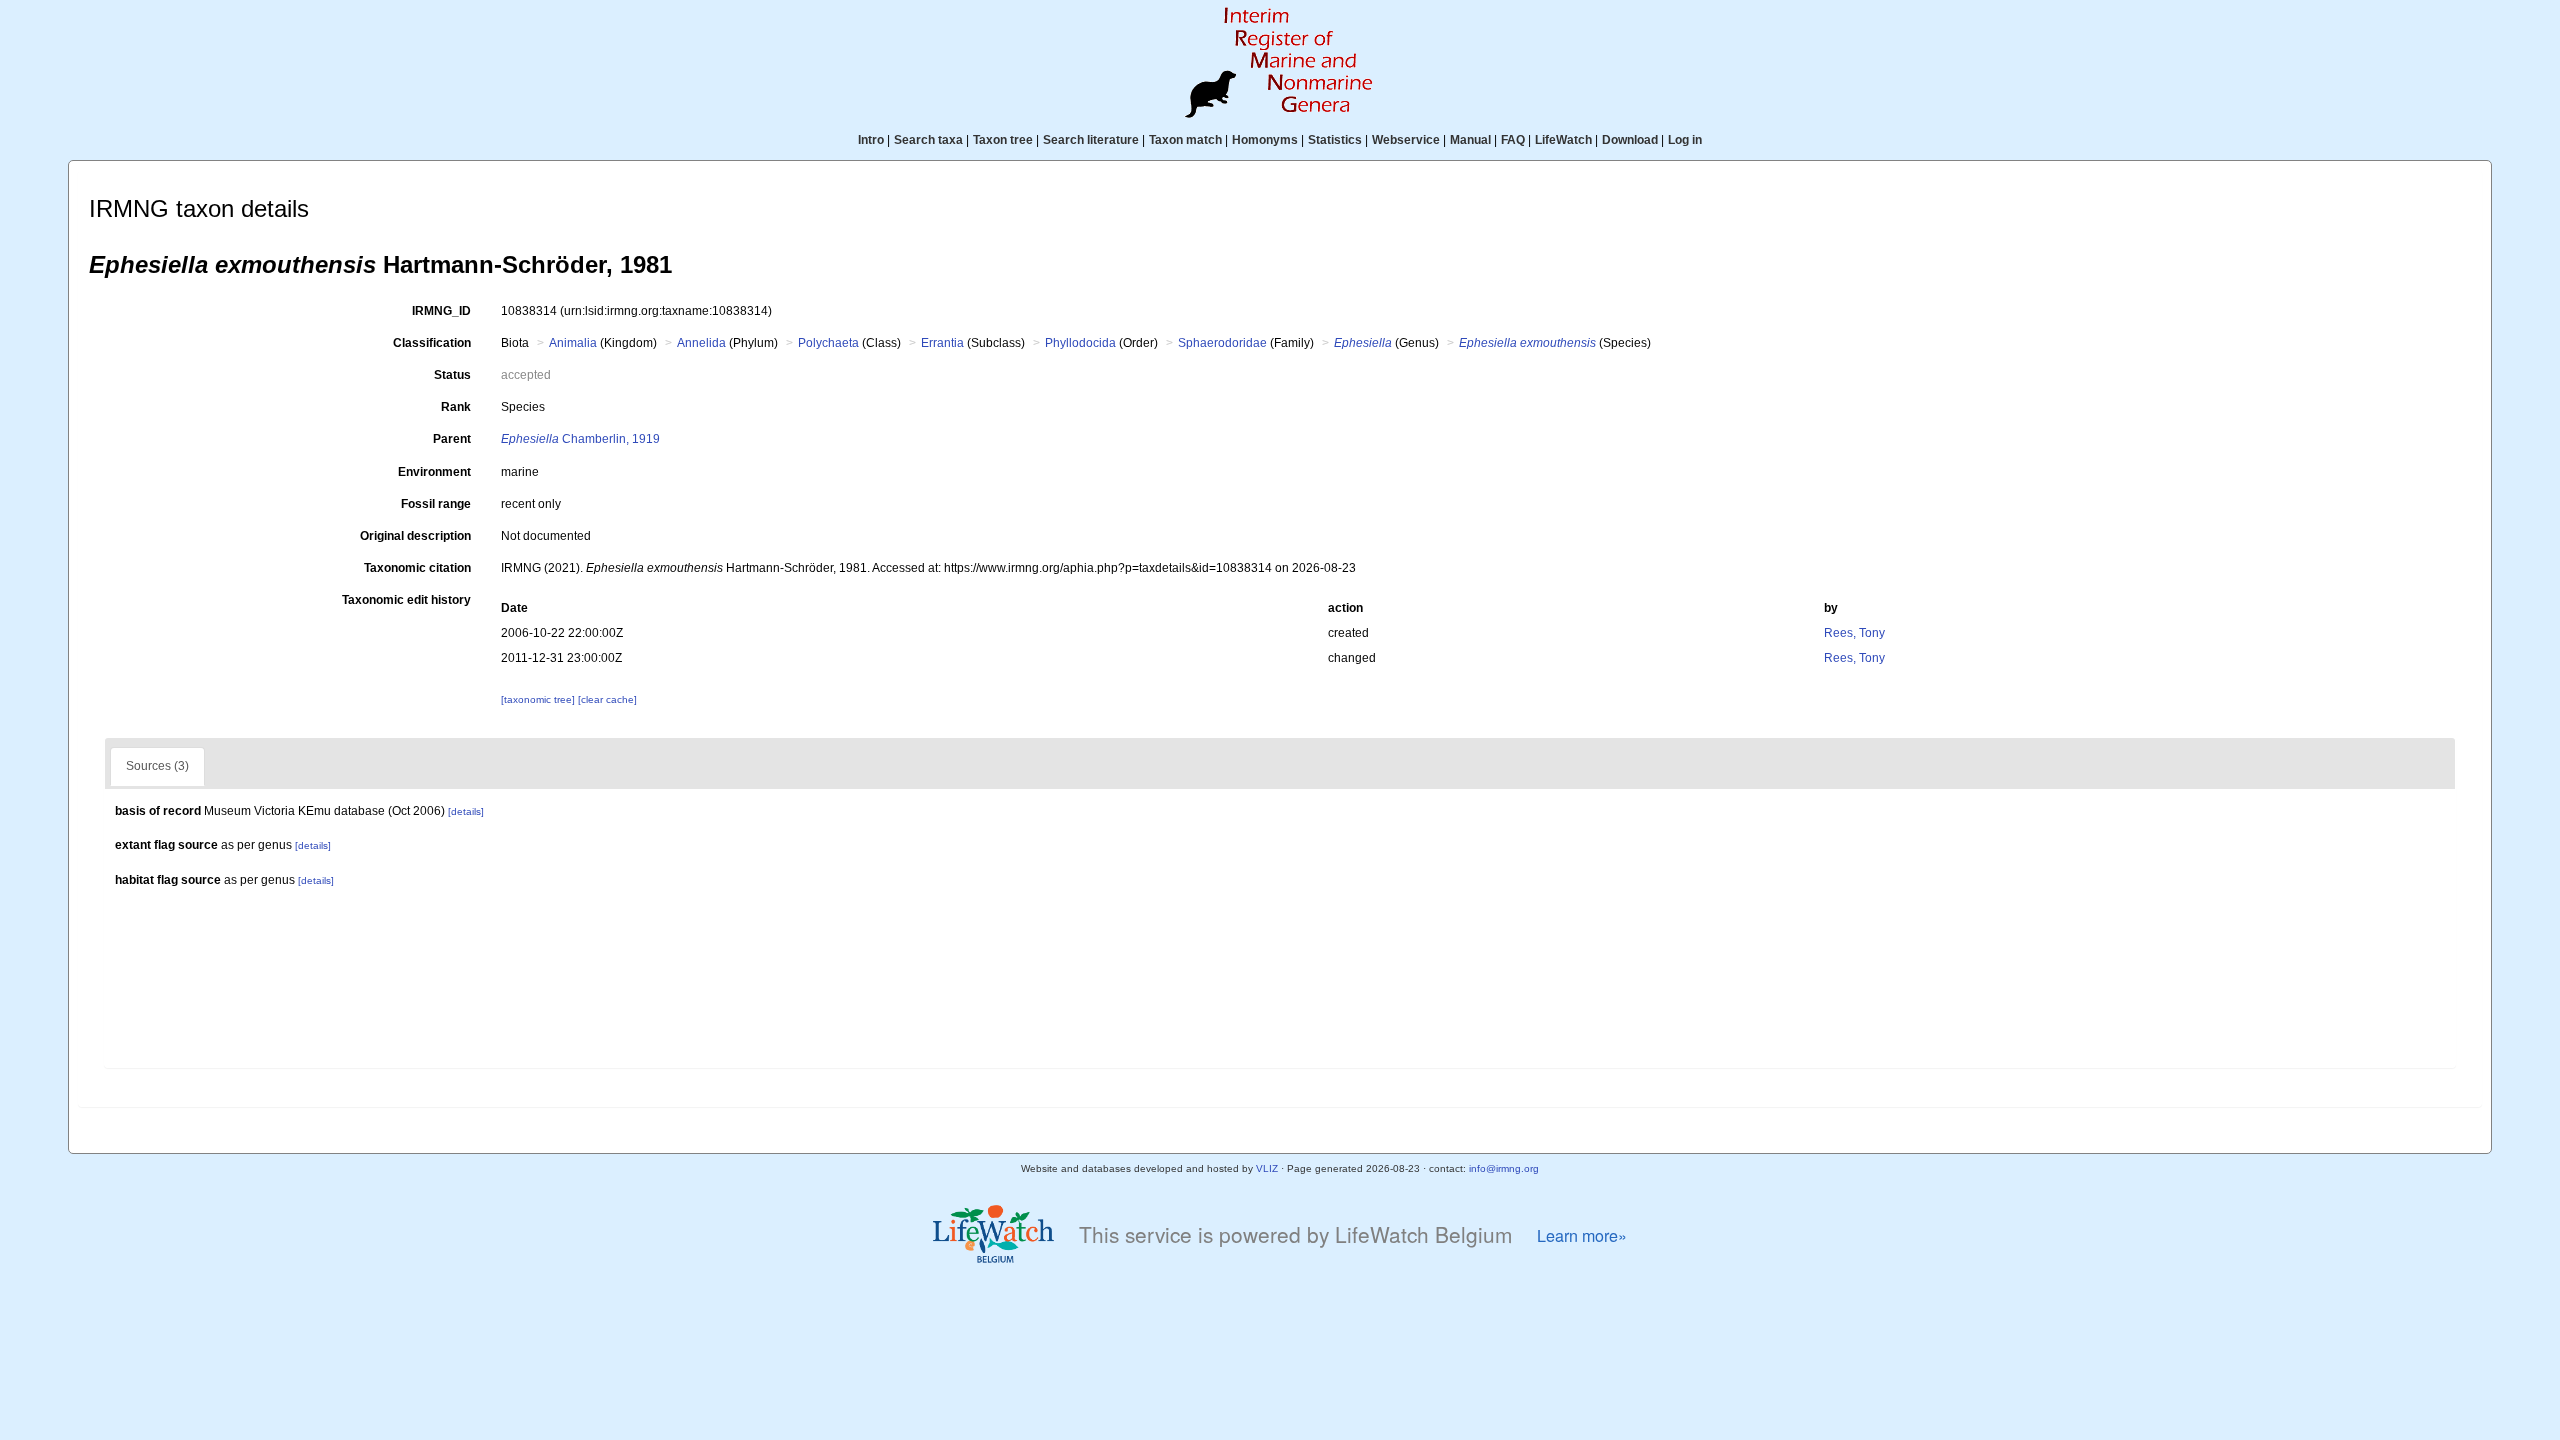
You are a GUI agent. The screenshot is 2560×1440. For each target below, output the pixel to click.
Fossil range (436, 504)
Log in (1685, 140)
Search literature (1091, 140)
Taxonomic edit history (406, 600)
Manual (1470, 140)
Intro (871, 140)
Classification (432, 343)
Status (452, 375)
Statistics (1335, 140)
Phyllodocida (1080, 343)
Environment (434, 472)
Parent (452, 439)
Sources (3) (157, 766)
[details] (466, 811)
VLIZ (1267, 1168)
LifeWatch (1563, 140)
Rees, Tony (1854, 633)
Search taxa (928, 140)
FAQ (1513, 140)
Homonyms (1265, 140)
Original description (415, 536)
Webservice (1406, 140)
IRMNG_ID (441, 311)
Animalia (573, 343)
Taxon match (1185, 140)
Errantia (942, 343)
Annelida (701, 343)
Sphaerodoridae (1222, 343)
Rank (456, 407)
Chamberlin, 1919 (580, 439)
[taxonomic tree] (539, 699)
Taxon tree (1003, 140)
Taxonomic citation (417, 568)
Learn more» (1582, 1235)
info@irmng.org (1504, 1168)
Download (1630, 140)
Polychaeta (828, 343)
